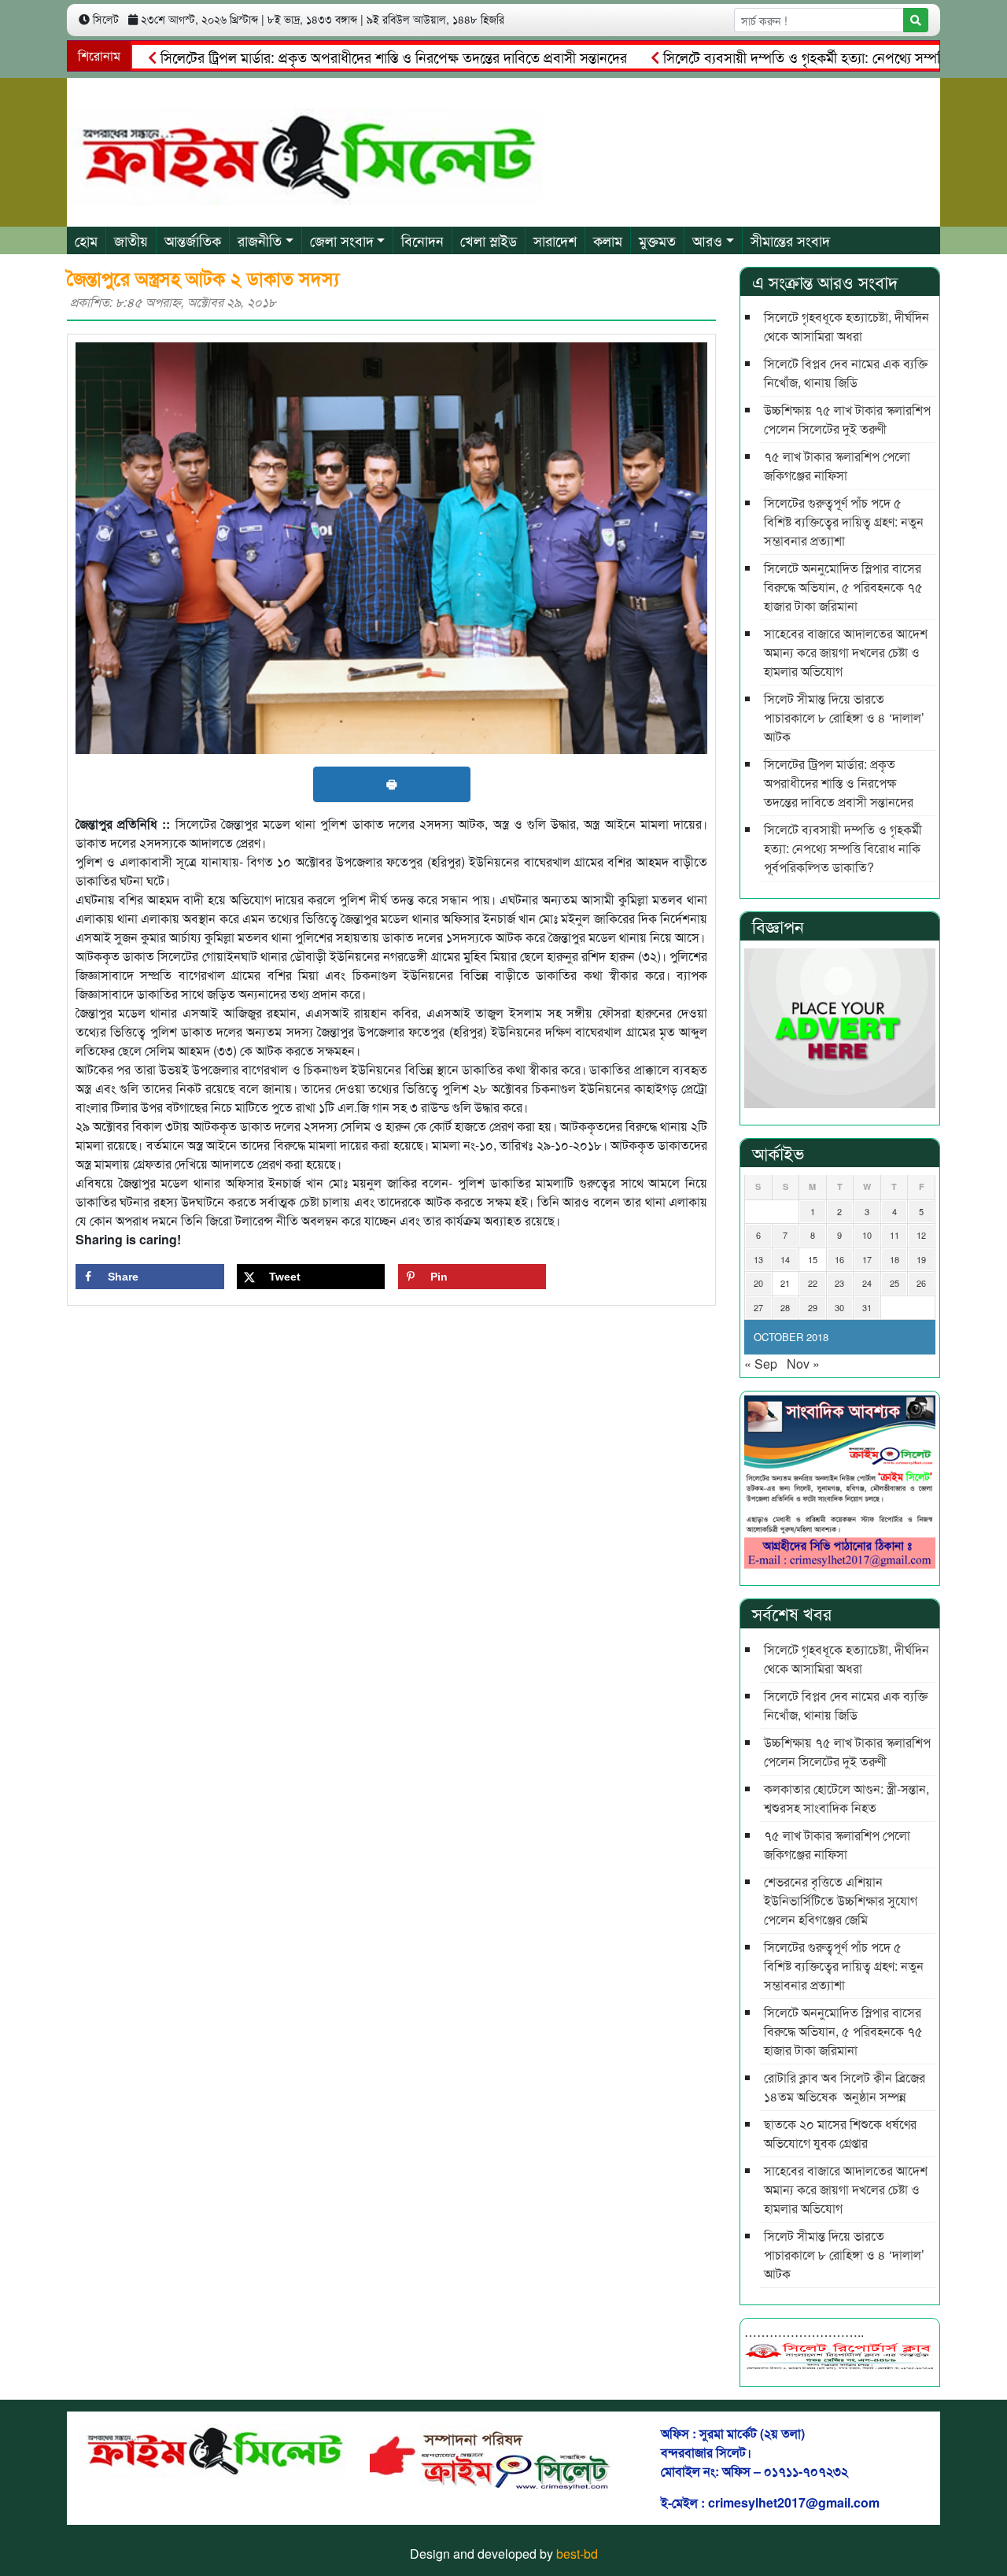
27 (758, 1307)
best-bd (577, 2554)
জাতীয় (131, 240)
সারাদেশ (555, 240)
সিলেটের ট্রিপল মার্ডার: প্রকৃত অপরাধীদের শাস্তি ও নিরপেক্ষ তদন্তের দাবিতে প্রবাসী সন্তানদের (339, 57)
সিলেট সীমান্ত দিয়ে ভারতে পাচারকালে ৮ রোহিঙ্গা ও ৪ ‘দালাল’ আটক (844, 717)
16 (839, 1259)
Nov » (803, 1364)
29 (813, 1307)
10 (867, 1235)
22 (813, 1283)
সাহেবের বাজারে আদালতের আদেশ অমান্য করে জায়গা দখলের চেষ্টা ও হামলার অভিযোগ (846, 652)
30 (839, 1307)
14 (785, 1259)
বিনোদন (422, 240)
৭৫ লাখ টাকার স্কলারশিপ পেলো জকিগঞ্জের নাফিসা (837, 466)
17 (867, 1259)
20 (758, 1283)
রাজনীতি (260, 240)
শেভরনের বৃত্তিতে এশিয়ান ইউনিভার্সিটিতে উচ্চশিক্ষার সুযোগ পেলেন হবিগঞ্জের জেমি (841, 1900)
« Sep (761, 1364)
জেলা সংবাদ (342, 240)
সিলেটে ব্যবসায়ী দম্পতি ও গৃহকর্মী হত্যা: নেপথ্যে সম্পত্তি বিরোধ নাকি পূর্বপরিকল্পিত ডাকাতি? (843, 848)
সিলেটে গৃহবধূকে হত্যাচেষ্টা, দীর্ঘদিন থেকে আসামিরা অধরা (847, 326)
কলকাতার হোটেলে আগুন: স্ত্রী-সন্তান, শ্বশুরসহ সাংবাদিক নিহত (847, 1798)
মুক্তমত (657, 240)
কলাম (608, 240)
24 (867, 1283)
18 (894, 1259)
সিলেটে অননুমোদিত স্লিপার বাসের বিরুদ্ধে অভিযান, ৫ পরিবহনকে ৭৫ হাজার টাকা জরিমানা (843, 587)
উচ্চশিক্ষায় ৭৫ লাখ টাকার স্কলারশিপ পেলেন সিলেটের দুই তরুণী (847, 419)
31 (867, 1307)
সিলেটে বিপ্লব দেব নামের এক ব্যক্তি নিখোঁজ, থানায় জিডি (846, 373)
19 (921, 1259)
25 (894, 1283)
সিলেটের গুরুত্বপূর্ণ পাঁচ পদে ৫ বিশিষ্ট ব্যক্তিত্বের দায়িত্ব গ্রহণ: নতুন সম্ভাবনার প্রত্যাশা (844, 521)
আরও (707, 240)
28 (785, 1307)
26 (921, 1283)
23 (839, 1283)
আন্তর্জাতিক (193, 240)
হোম (86, 240)
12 (921, 1235)
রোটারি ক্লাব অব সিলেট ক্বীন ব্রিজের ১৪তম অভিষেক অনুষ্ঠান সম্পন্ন (845, 2087)
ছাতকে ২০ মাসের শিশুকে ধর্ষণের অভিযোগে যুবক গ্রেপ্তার (840, 2133)
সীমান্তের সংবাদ (790, 240)
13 (758, 1259)
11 (894, 1235)
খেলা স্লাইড (489, 240)
